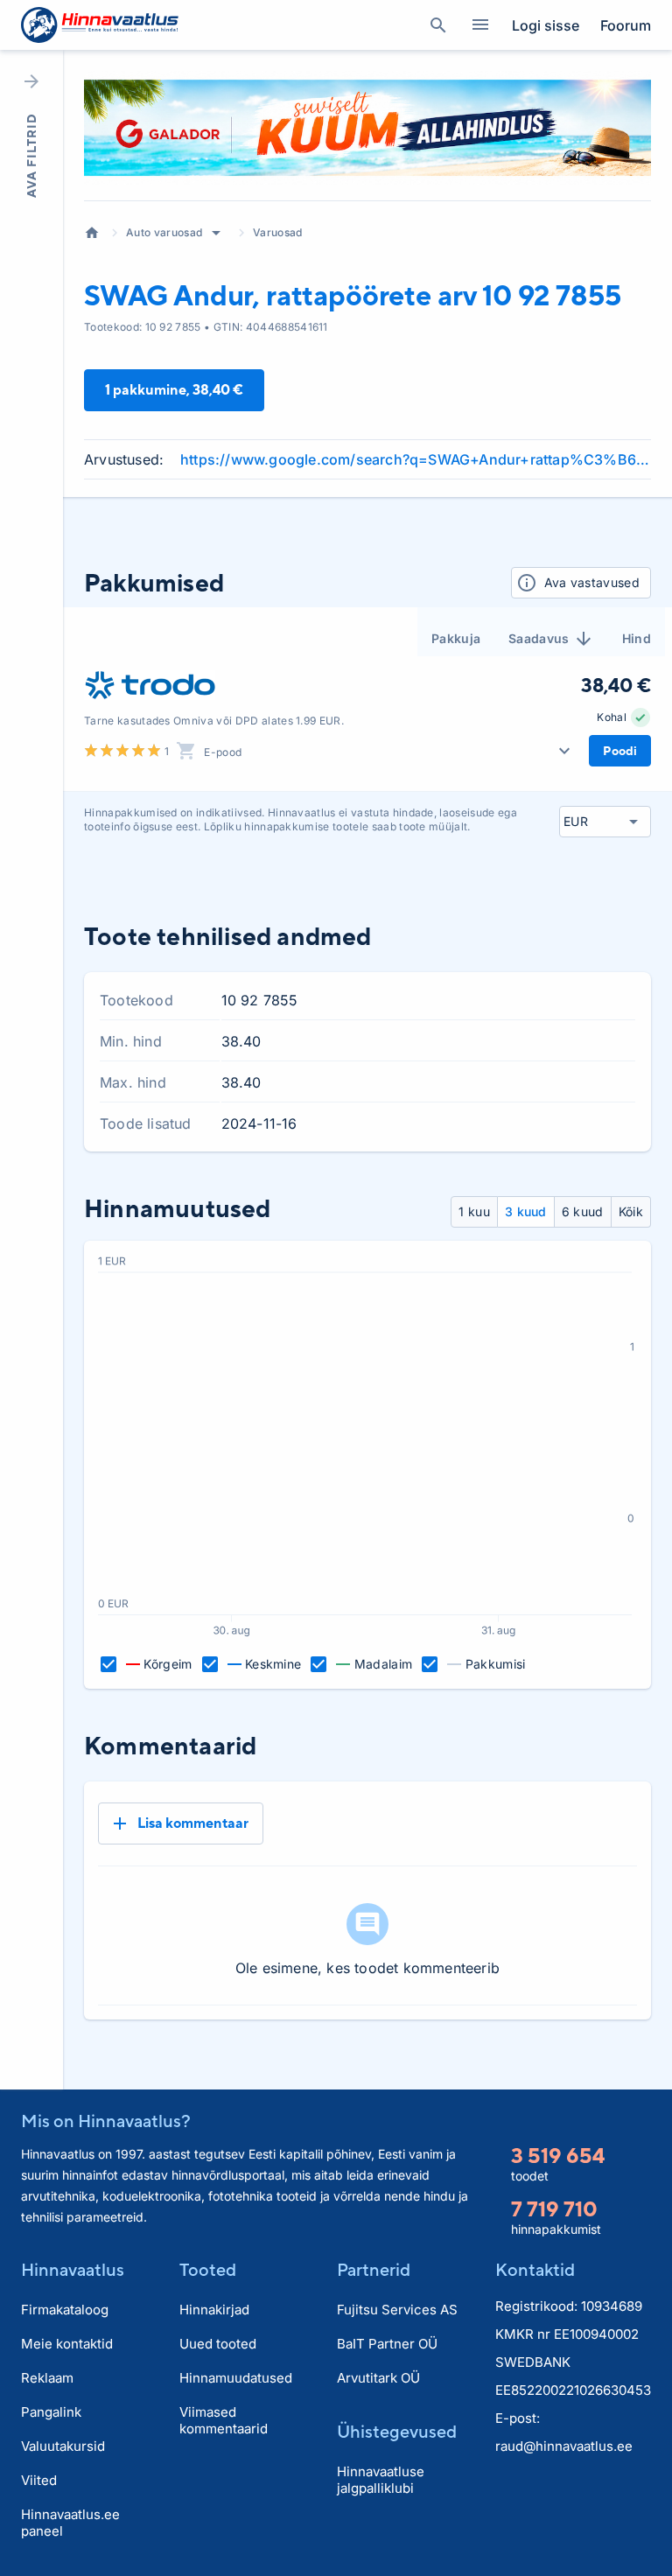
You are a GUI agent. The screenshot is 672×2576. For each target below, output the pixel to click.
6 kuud (583, 1211)
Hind (637, 638)
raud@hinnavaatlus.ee (564, 2446)
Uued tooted (218, 2344)
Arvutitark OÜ (378, 2378)
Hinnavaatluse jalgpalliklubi (381, 2480)
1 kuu (474, 1211)
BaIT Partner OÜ (387, 2344)
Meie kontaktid (67, 2344)
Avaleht (92, 233)
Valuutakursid (63, 2446)
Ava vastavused (592, 582)
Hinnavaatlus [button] (73, 2269)
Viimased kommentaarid (224, 2420)
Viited (39, 2480)
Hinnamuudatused (236, 2378)
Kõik (631, 1211)
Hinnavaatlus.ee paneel (70, 2523)
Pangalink (51, 2412)
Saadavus (539, 638)
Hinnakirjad (214, 2310)
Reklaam (47, 2378)
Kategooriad (480, 25)
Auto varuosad (164, 232)
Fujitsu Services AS (397, 2310)
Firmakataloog (65, 2310)
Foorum (626, 25)
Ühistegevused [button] (397, 2431)
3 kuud (526, 1211)
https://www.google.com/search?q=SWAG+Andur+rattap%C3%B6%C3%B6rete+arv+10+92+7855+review (416, 459)
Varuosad (278, 232)
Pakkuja (456, 638)
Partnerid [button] (374, 2269)
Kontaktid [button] (535, 2269)
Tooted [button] (208, 2269)
